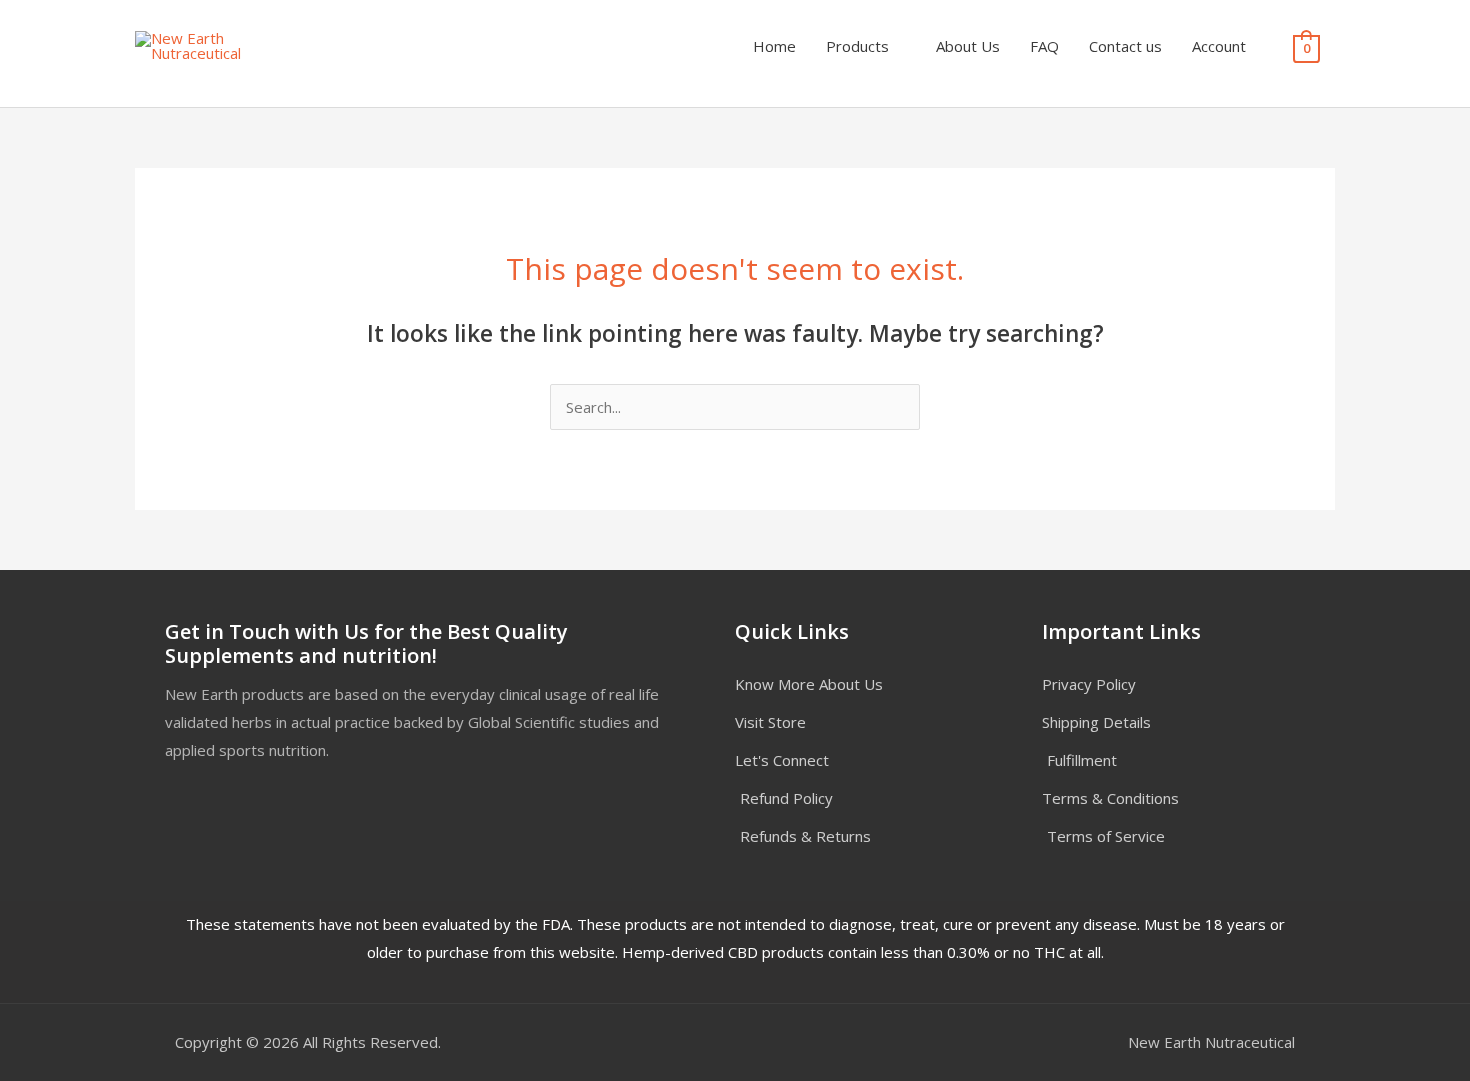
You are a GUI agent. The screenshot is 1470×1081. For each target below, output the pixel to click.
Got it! (855, 34)
